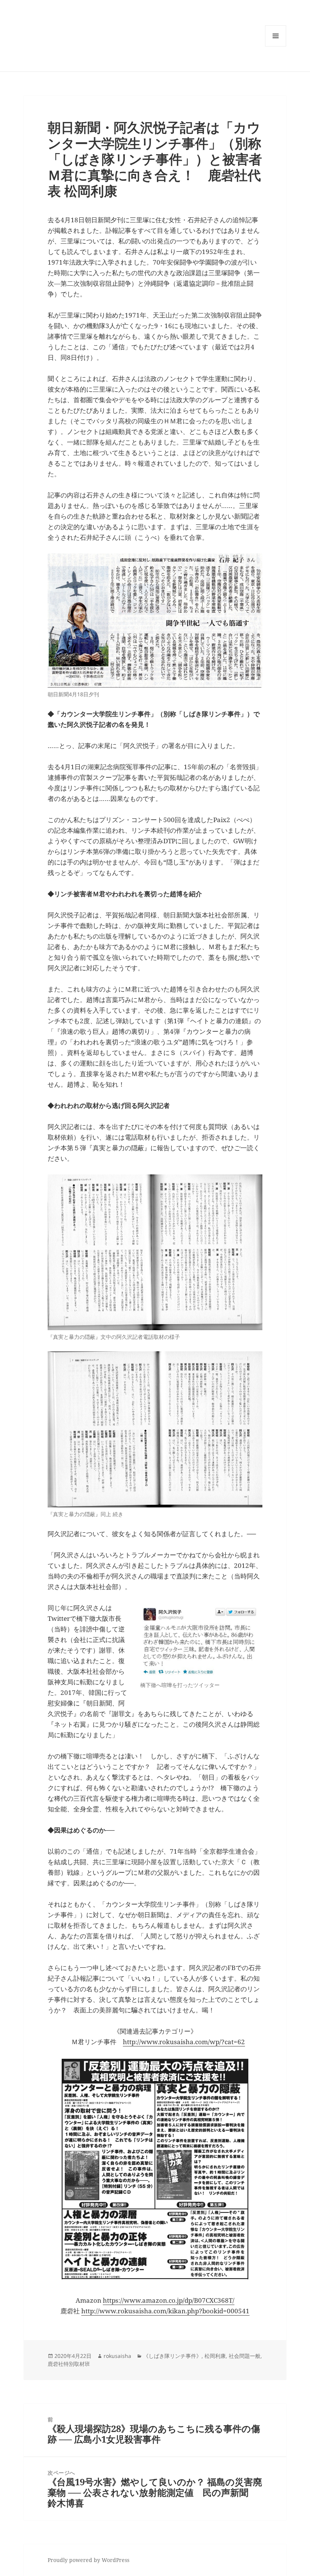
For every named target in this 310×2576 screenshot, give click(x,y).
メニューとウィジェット (276, 46)
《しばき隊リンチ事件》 (172, 2356)
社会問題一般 (245, 2356)
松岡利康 (215, 2356)
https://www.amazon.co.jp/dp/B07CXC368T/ (169, 2300)
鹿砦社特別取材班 (69, 2364)
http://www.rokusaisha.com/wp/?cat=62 (184, 2042)
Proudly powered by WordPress (88, 2560)
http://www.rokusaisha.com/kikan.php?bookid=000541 (165, 2311)
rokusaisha (117, 2356)
